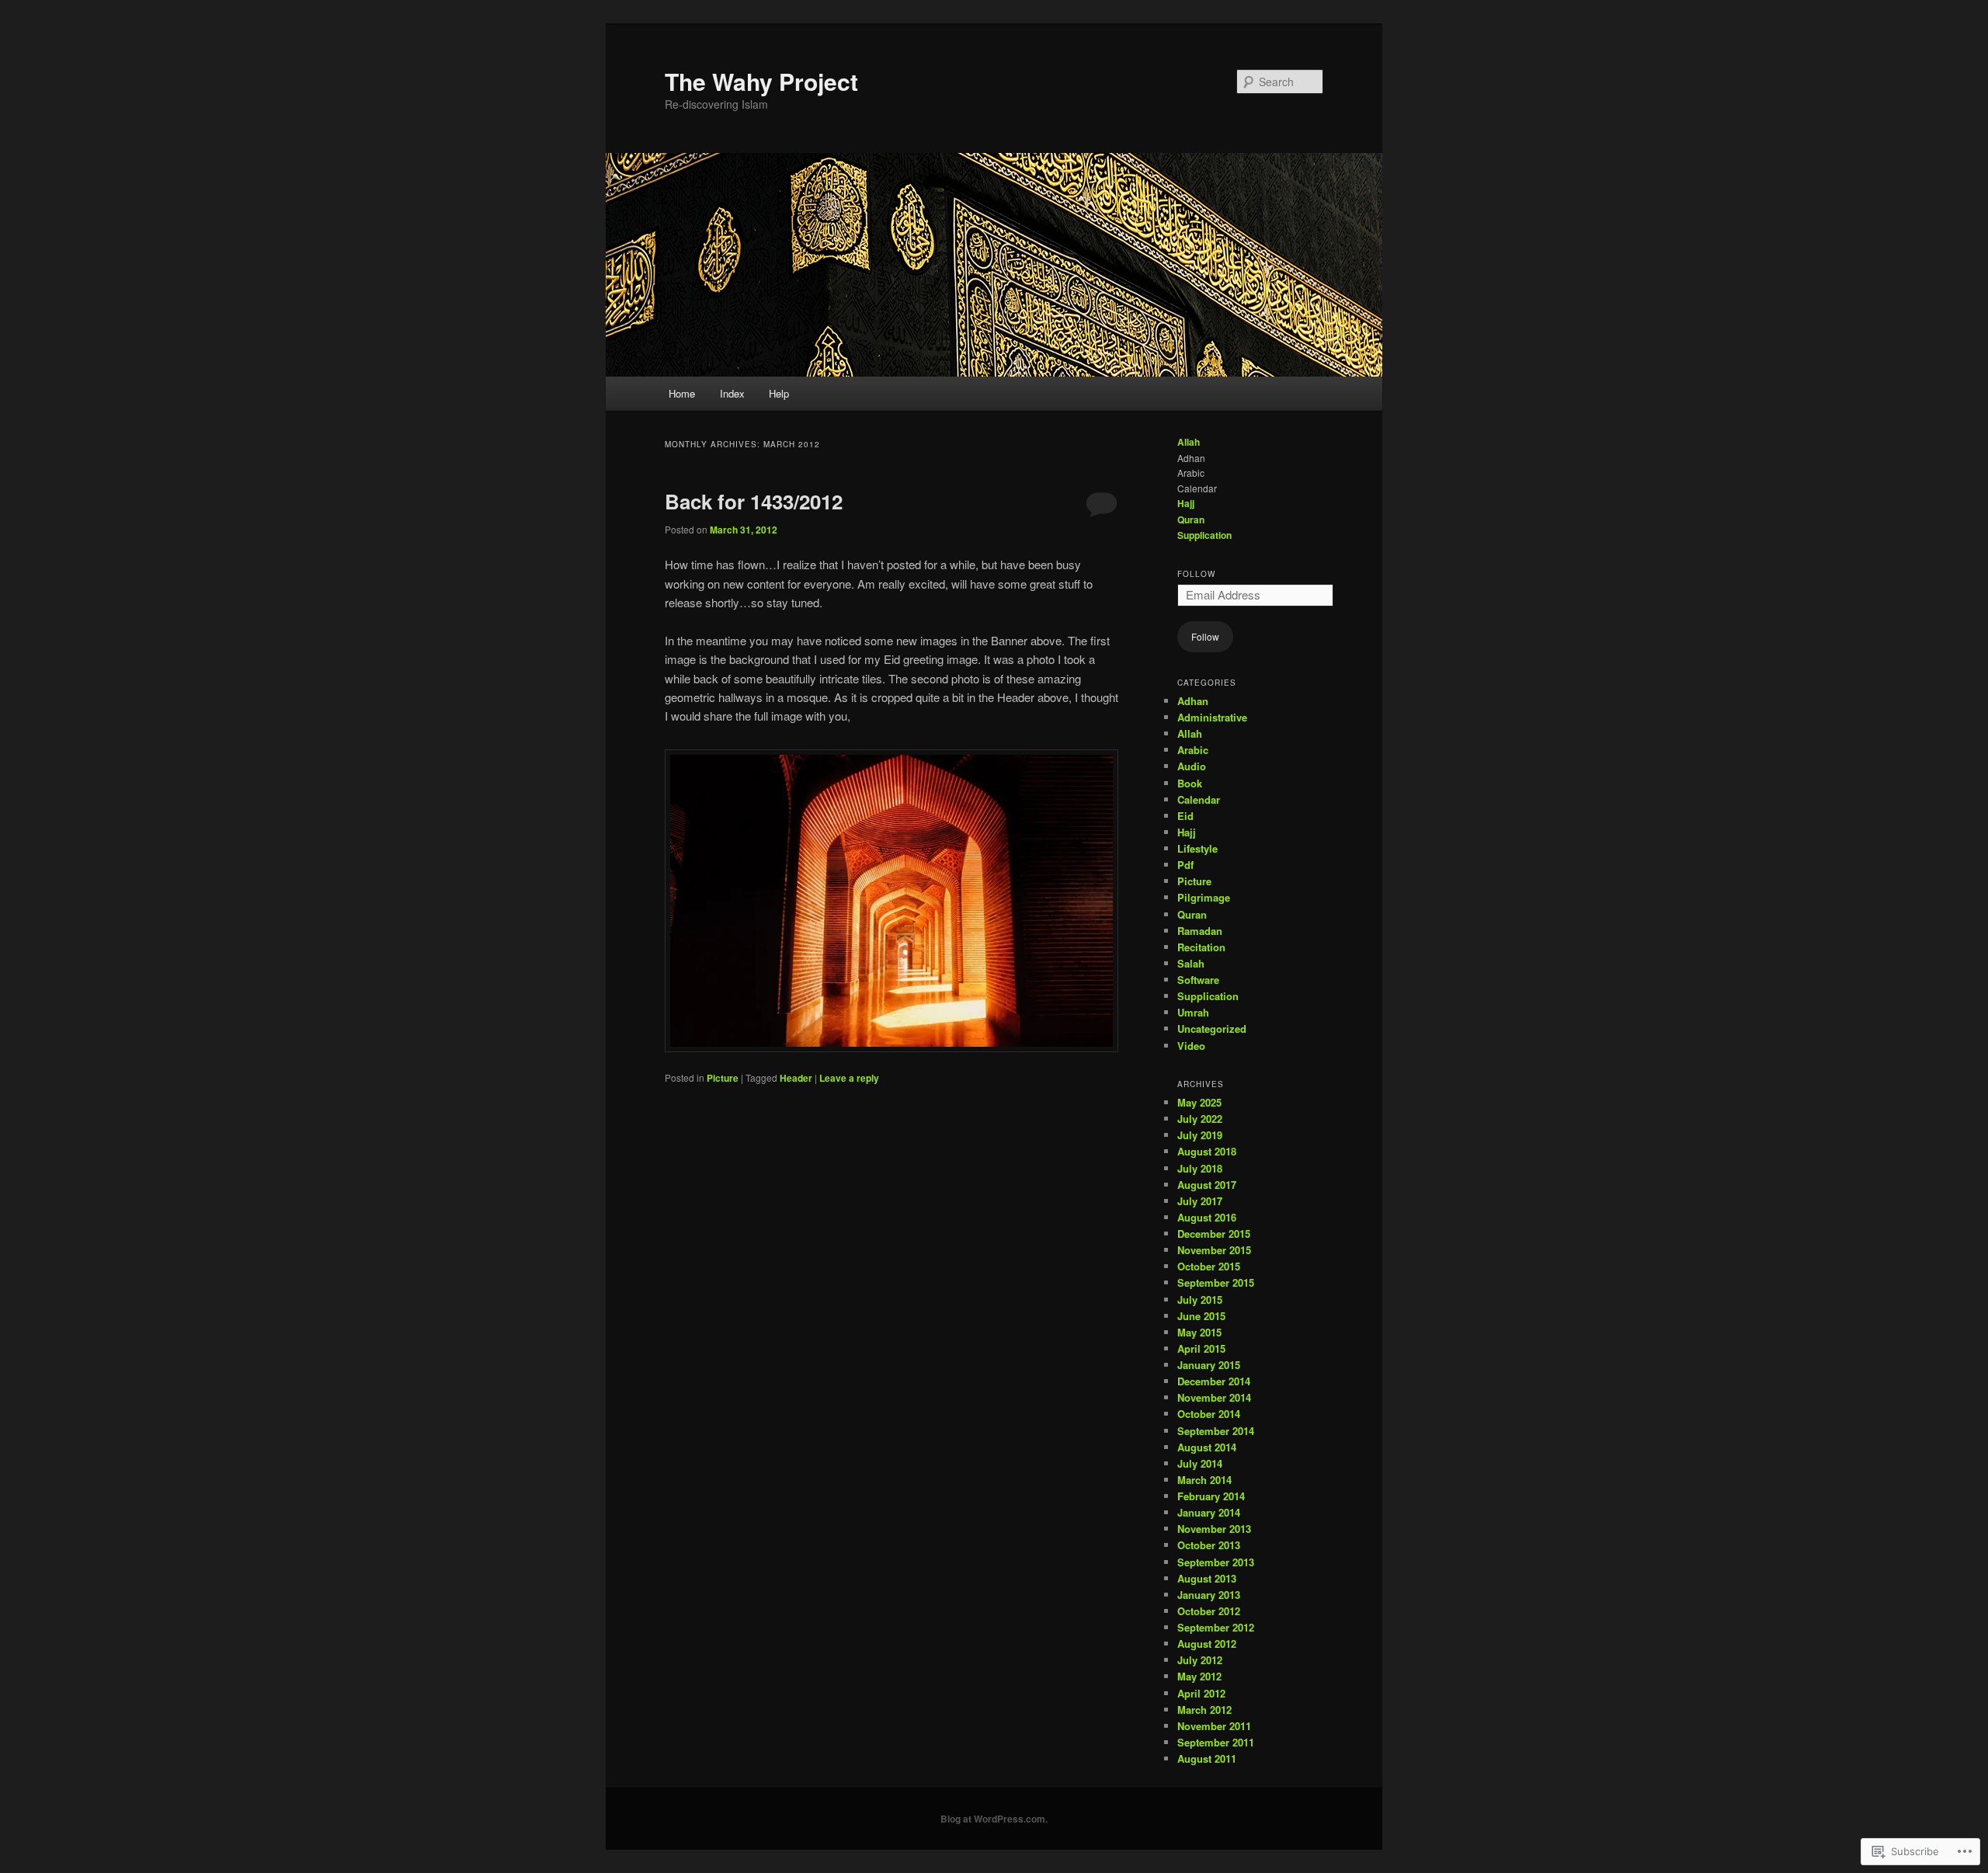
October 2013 (1209, 1545)
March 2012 (1204, 1710)
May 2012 (1199, 1676)
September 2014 (1216, 1431)
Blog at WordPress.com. (994, 1819)
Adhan (1193, 701)
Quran (1191, 520)
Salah (1191, 963)
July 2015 (1200, 1300)
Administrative (1212, 717)
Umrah (1193, 1012)
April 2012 (1201, 1693)
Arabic (1193, 750)
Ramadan (1200, 931)
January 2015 (1209, 1365)
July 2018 (1200, 1168)
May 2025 (1199, 1102)
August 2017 (1207, 1185)
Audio (1192, 766)
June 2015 (1201, 1316)
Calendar (1199, 799)
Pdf (1185, 865)
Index (732, 393)
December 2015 (1214, 1234)
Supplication (1204, 535)
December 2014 (1214, 1381)
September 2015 (1216, 1282)
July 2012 (1200, 1660)
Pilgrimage (1204, 897)
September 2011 (1216, 1742)
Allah (1189, 442)
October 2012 (1209, 1611)
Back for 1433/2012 (754, 501)
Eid (1185, 816)
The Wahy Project (761, 81)
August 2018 (1207, 1151)
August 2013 (1207, 1578)
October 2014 (1209, 1414)
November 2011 (1214, 1726)
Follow (1196, 574)
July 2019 (1200, 1135)
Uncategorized (1212, 1029)
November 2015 (1214, 1250)
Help (779, 393)
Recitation (1201, 947)
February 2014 (1211, 1496)
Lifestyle (1197, 848)
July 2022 (1200, 1119)
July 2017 (1200, 1201)
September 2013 (1216, 1562)
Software (1198, 980)
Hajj (1186, 503)
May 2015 (1199, 1332)
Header (796, 1078)
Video (1191, 1046)
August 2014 (1207, 1447)
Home (682, 393)
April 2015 (1201, 1348)
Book (1190, 783)
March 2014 (1204, 1480)
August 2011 (1207, 1758)
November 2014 (1214, 1397)
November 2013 (1214, 1529)
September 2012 (1216, 1627)
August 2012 (1207, 1644)
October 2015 (1209, 1266)
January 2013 (1209, 1595)
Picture (723, 1078)
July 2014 (1200, 1463)
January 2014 (1209, 1512)
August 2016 (1207, 1217)
